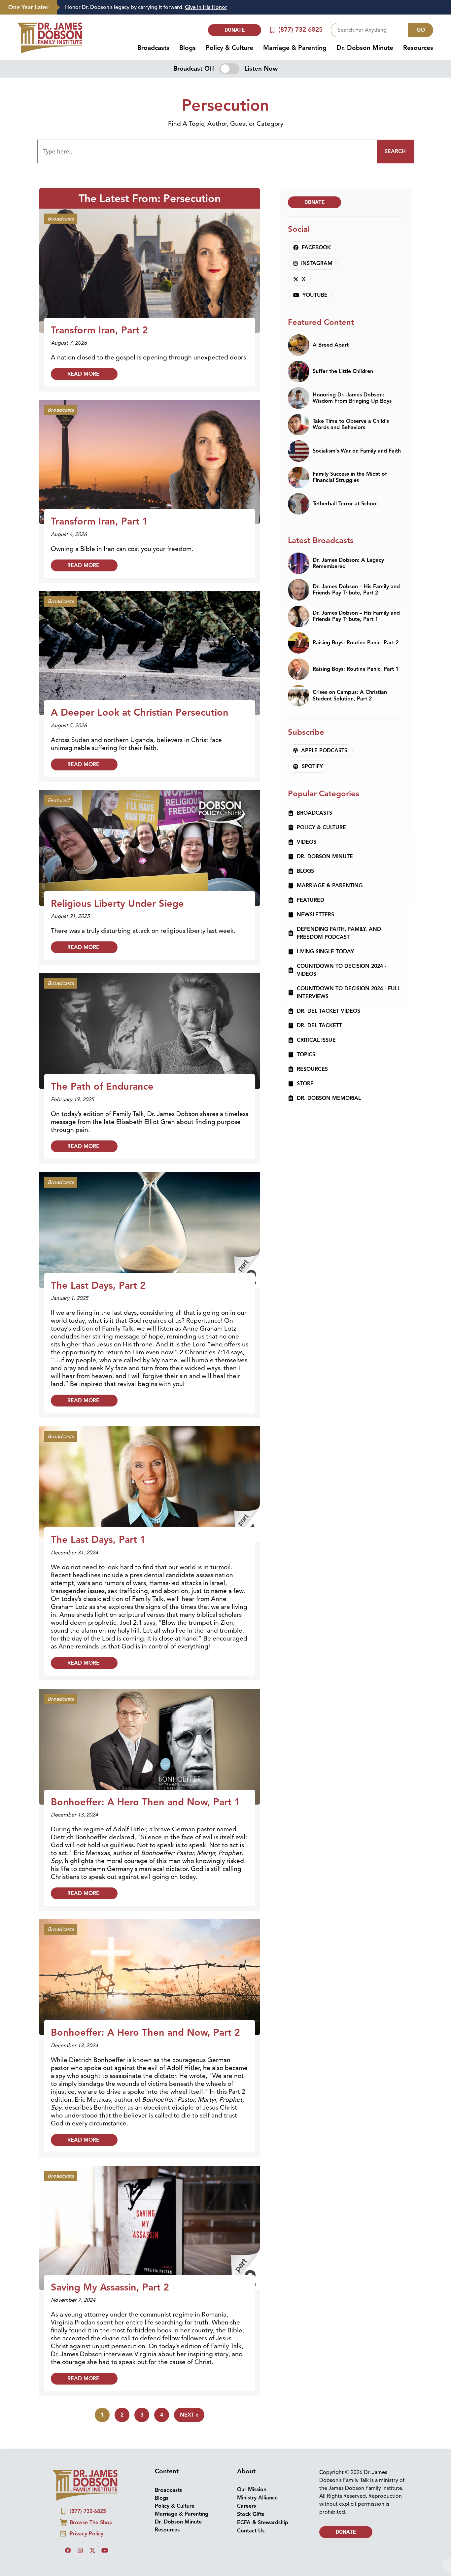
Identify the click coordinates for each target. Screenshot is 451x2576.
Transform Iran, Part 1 (99, 511)
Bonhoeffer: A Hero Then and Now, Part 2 (145, 2022)
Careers (246, 2496)
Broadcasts (153, 38)
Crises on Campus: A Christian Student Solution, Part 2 (350, 685)
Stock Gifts (251, 2504)
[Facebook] (68, 2540)
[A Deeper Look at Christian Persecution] (150, 643)
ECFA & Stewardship (263, 2513)
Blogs (188, 38)
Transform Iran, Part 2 (99, 320)
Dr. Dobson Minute (365, 38)
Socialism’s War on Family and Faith (357, 441)
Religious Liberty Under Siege (117, 894)
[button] (225, 2571)
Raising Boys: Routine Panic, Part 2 (356, 633)
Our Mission (252, 2480)
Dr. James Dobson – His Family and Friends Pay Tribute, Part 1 (356, 606)
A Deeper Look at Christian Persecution (140, 702)
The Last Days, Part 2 (98, 1275)
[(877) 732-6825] (273, 20)
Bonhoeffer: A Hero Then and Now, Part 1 (145, 1792)
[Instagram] (80, 2540)
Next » (189, 2405)
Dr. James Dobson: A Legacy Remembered (348, 553)
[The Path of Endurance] (150, 1021)
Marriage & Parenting (295, 38)
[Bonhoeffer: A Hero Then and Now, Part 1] (150, 1736)
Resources (418, 38)
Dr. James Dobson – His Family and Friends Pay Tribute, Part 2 (356, 580)
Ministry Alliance (257, 2488)
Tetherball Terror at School (345, 494)
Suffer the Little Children (343, 361)
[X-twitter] (92, 2540)
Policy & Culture (229, 38)
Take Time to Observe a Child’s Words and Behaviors (351, 414)
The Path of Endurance (102, 1076)
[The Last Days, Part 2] (150, 1220)
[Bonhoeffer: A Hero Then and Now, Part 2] (150, 1967)
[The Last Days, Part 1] (150, 1474)
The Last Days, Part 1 (98, 1530)
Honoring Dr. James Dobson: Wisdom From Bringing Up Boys (352, 388)
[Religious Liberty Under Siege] (150, 838)
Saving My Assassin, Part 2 (110, 2277)
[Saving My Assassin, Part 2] (150, 2217)
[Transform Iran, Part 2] (150, 260)
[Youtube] (105, 2540)
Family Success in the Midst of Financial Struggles (350, 467)
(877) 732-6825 (300, 20)
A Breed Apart (331, 335)
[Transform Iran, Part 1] (150, 451)
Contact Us (251, 2521)
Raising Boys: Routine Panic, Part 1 (356, 659)
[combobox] (370, 20)
